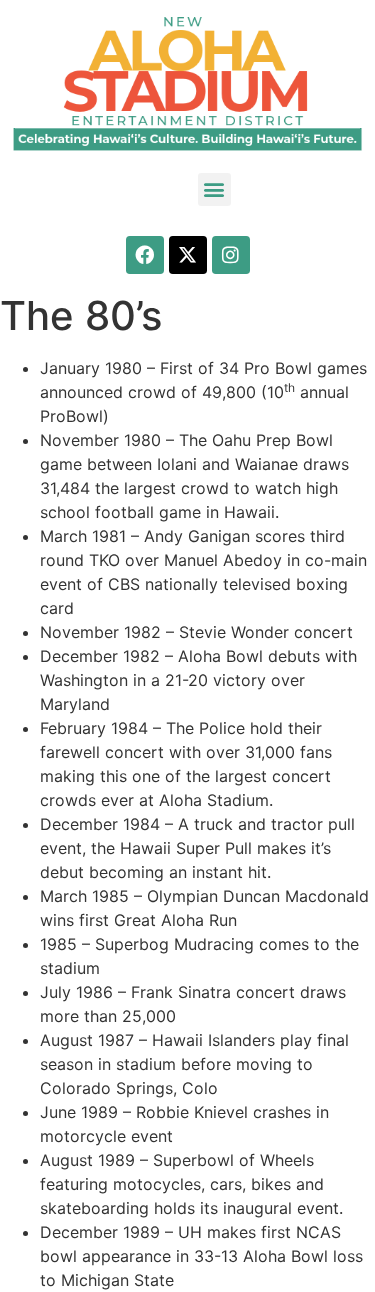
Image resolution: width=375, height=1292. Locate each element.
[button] (214, 189)
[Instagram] (231, 255)
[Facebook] (145, 255)
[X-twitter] (188, 255)
